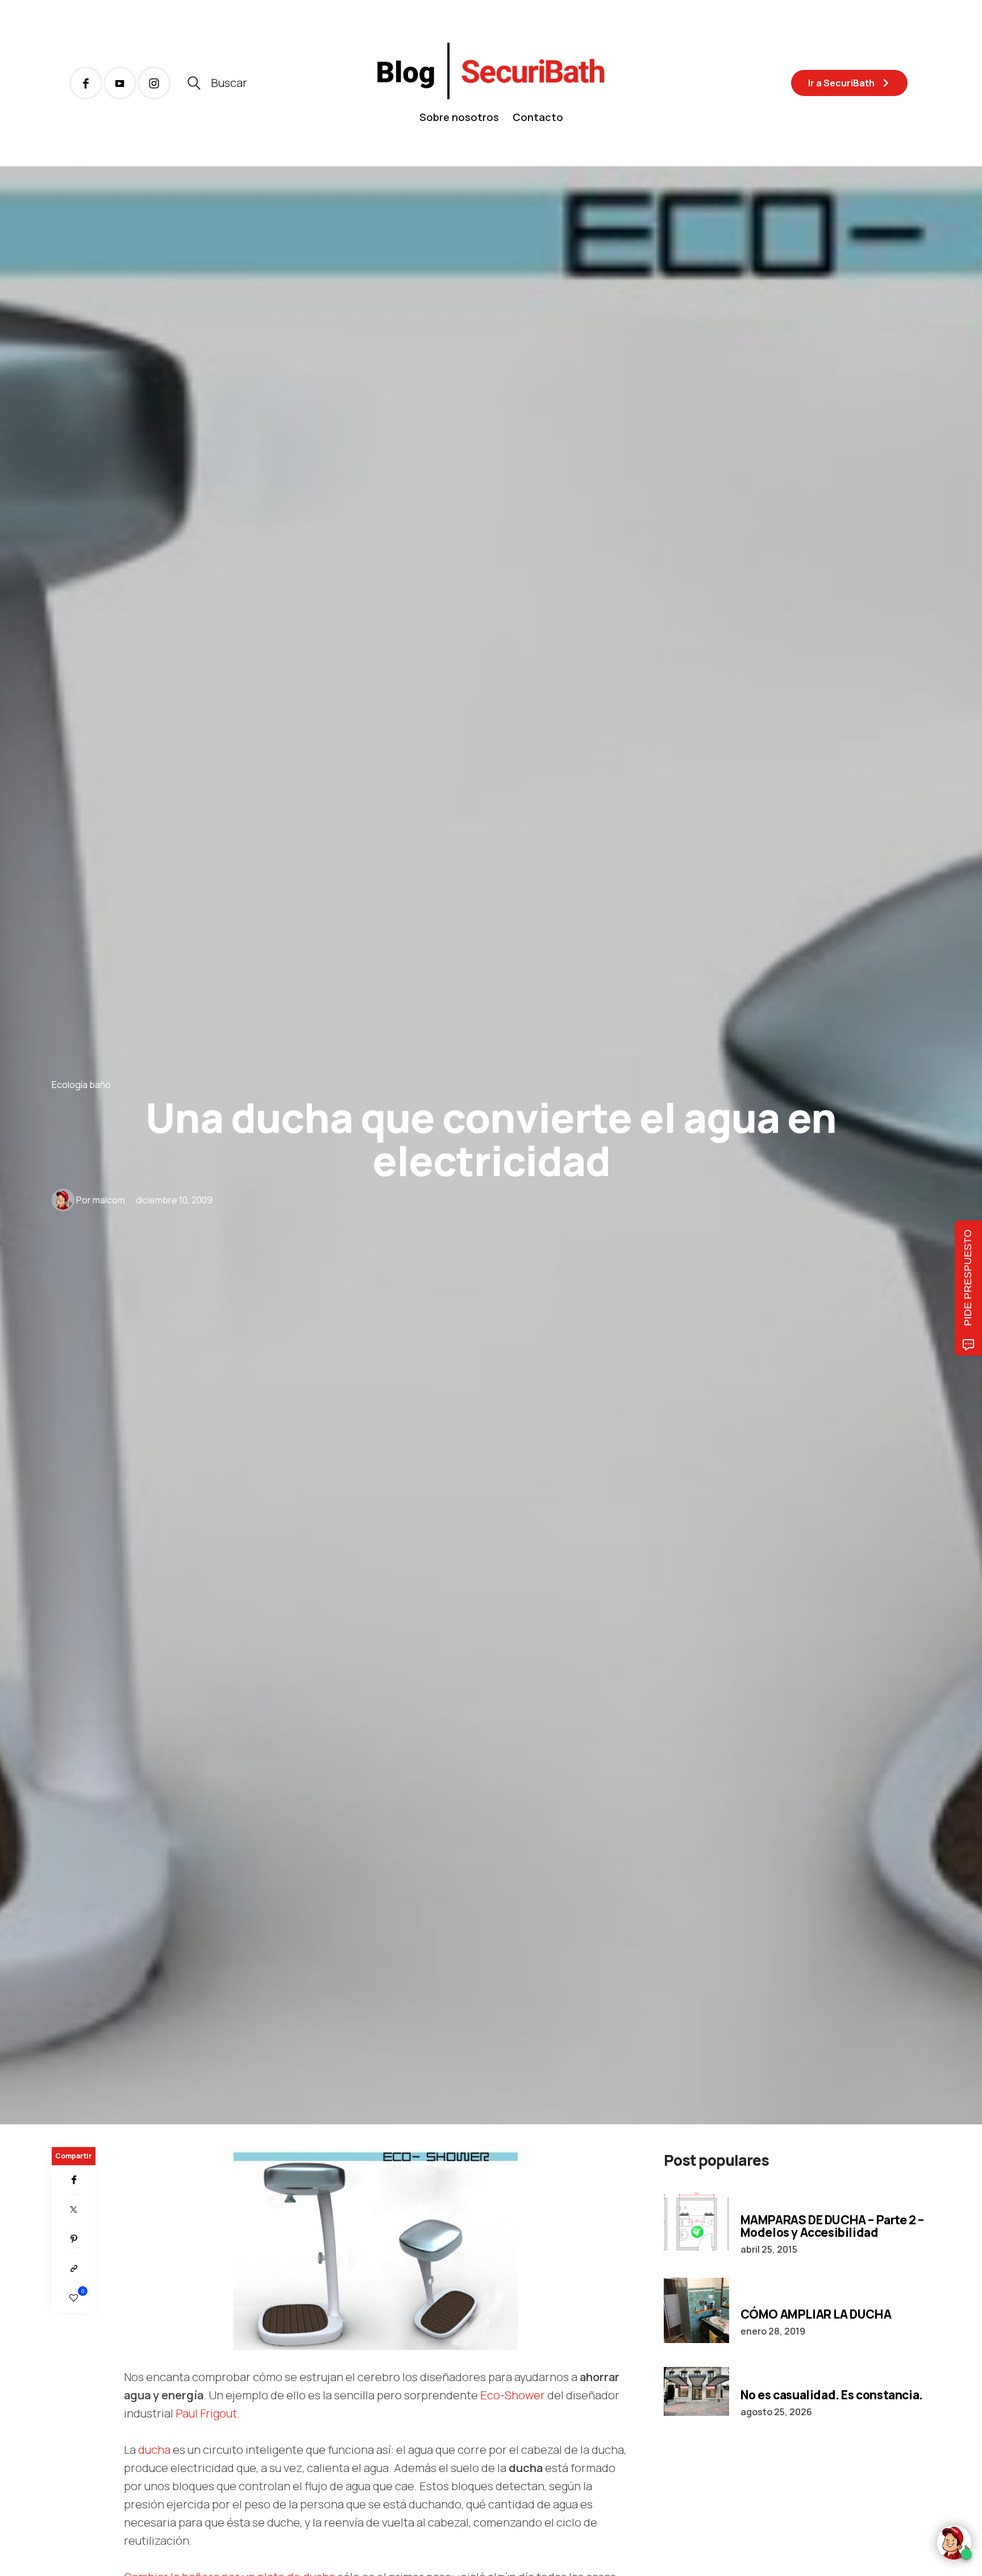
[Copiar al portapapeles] (74, 2269)
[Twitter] (74, 2210)
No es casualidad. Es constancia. (832, 2395)
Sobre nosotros (459, 117)
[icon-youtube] (120, 83)
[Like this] (74, 2298)
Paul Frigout (206, 2413)
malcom (109, 1200)
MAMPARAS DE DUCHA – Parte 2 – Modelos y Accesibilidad (832, 2226)
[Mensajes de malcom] (63, 1200)
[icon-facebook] (86, 83)
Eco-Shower (513, 2395)
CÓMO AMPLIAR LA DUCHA (816, 2314)
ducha (154, 2450)
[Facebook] (74, 2180)
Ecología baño (81, 1084)
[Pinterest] (74, 2239)
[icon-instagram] (154, 83)
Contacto (538, 117)
